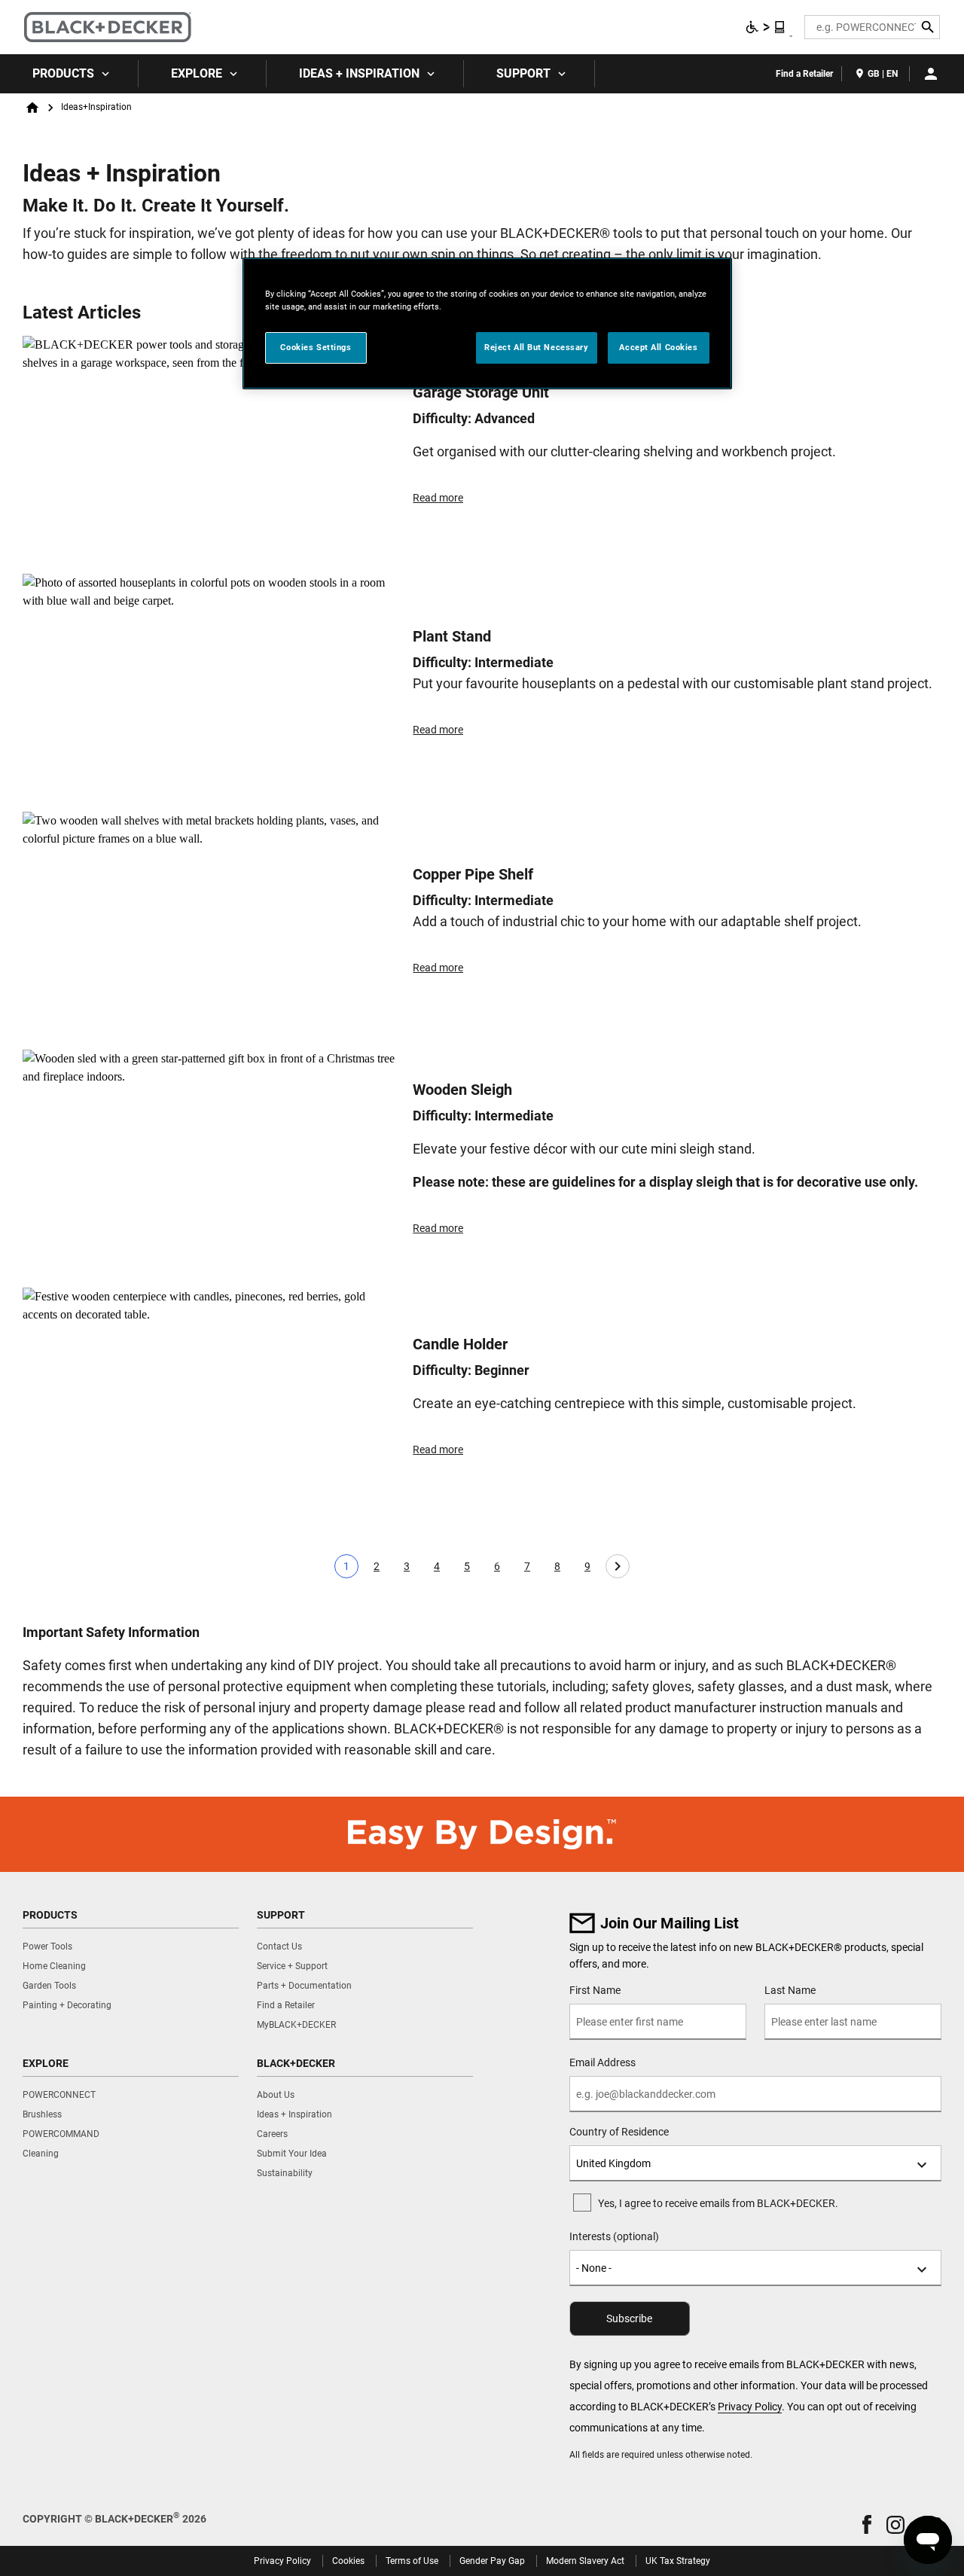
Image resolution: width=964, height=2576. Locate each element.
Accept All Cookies (658, 347)
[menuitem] (69, 74)
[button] (867, 2524)
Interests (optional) (614, 2236)
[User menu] (931, 74)
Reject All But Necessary (537, 347)
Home (32, 108)
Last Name (790, 1990)
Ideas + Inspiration (359, 73)
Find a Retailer (804, 74)
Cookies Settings (316, 347)
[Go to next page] (618, 1566)
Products (63, 73)
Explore (197, 73)
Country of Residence (619, 2132)
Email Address (602, 2062)
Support (523, 73)
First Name (595, 1990)
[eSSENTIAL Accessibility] (766, 27)
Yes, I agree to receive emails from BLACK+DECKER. (718, 2203)
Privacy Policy (750, 2407)
